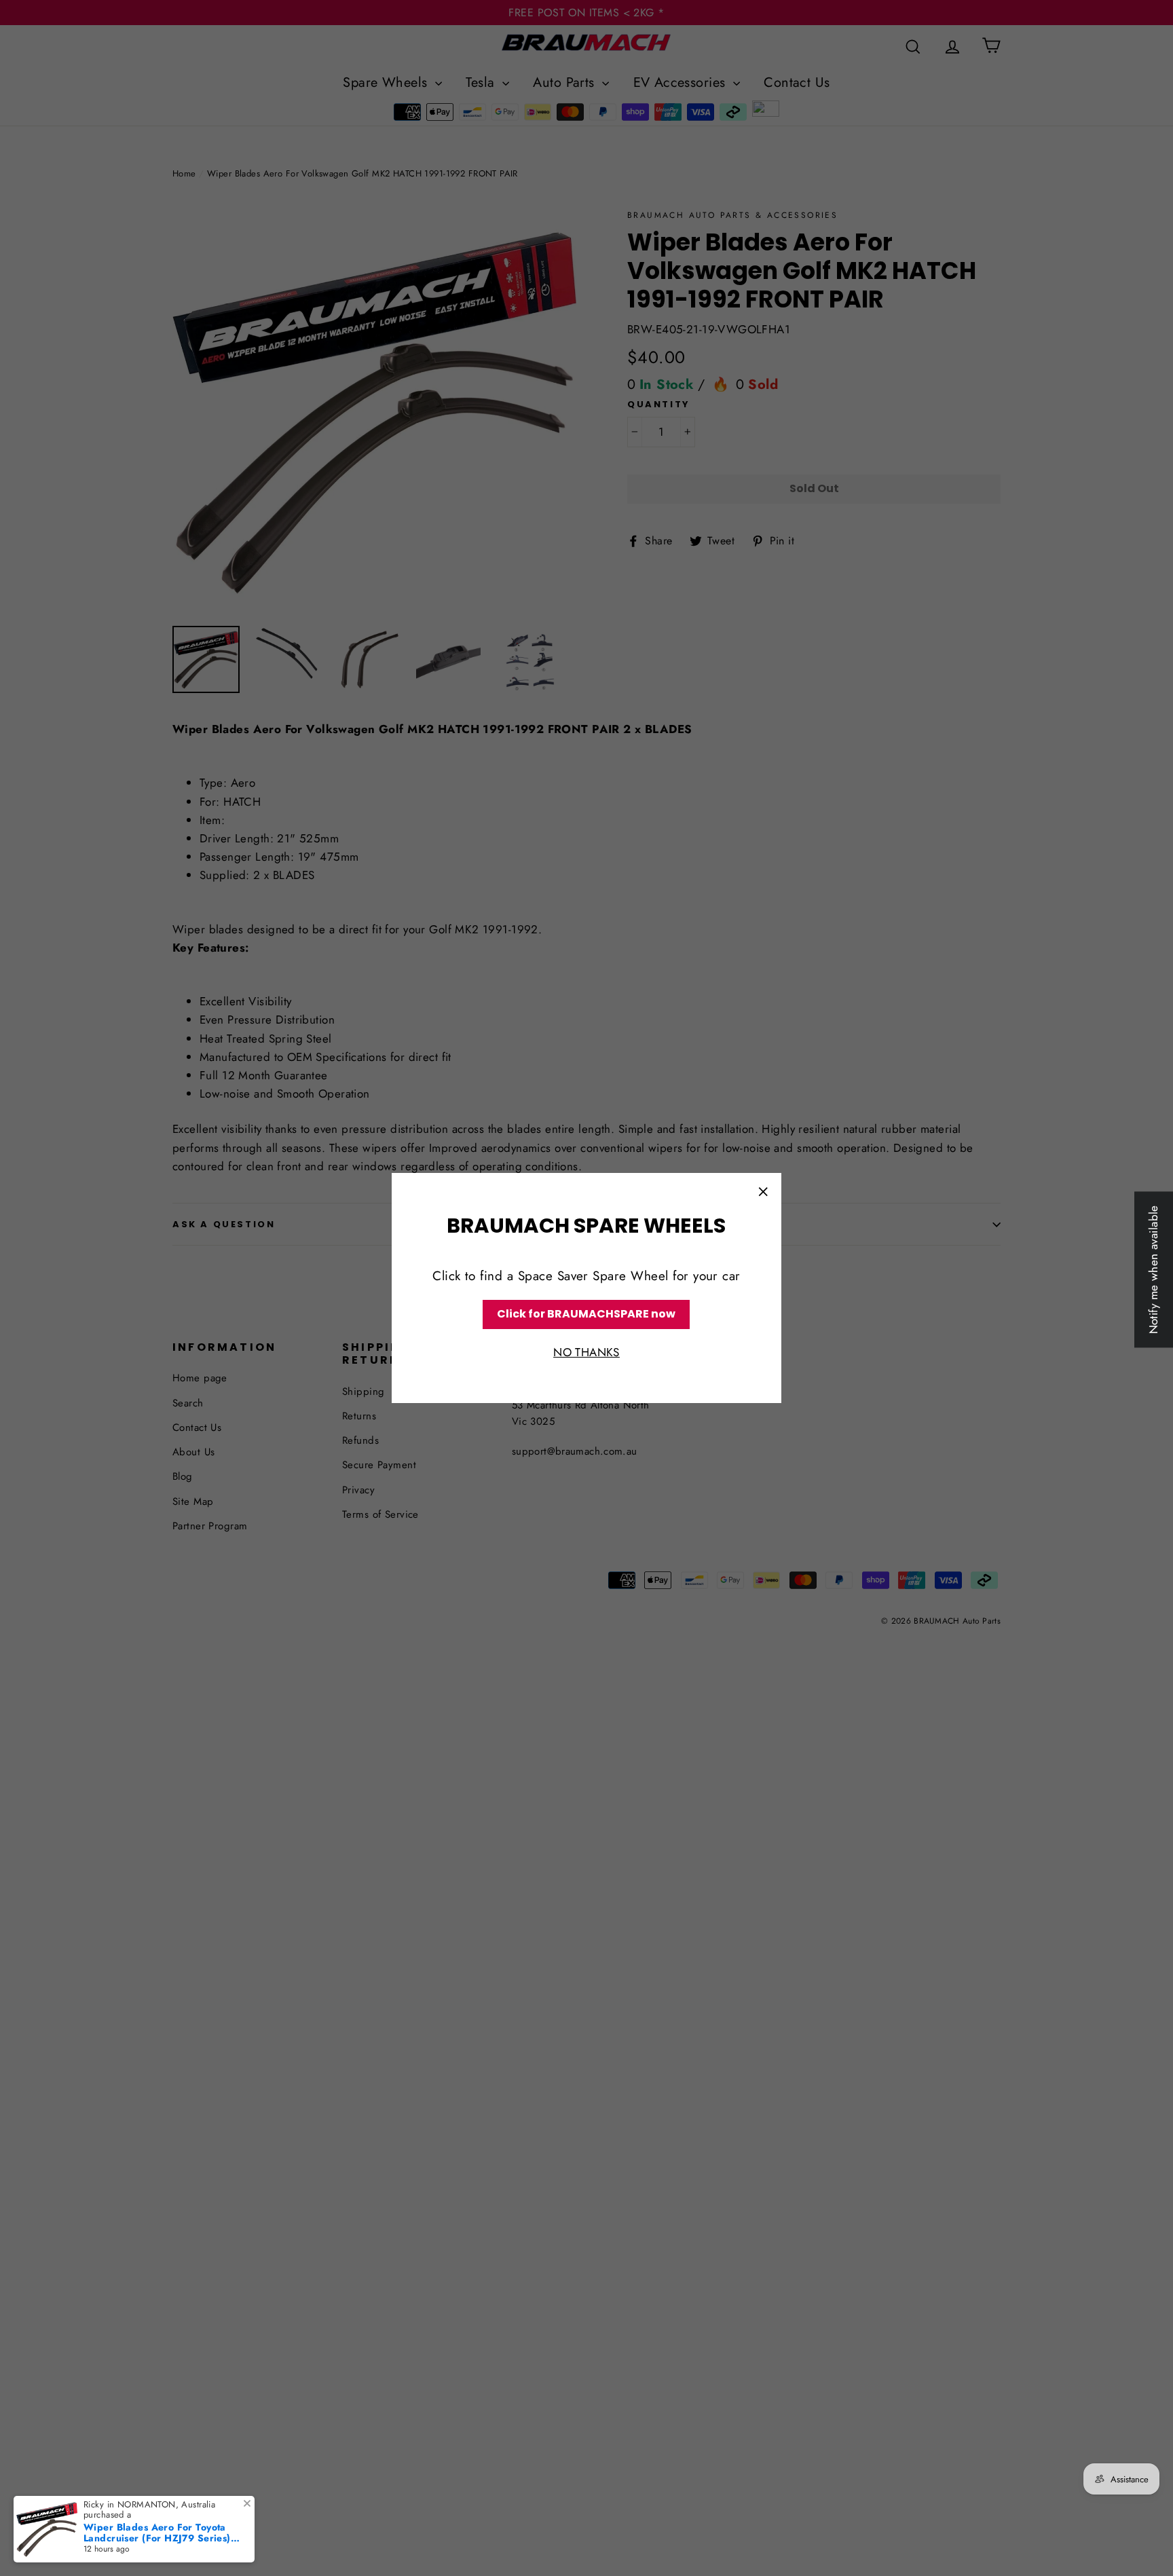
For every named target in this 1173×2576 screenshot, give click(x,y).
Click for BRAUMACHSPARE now (586, 1314)
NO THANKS (586, 1352)
